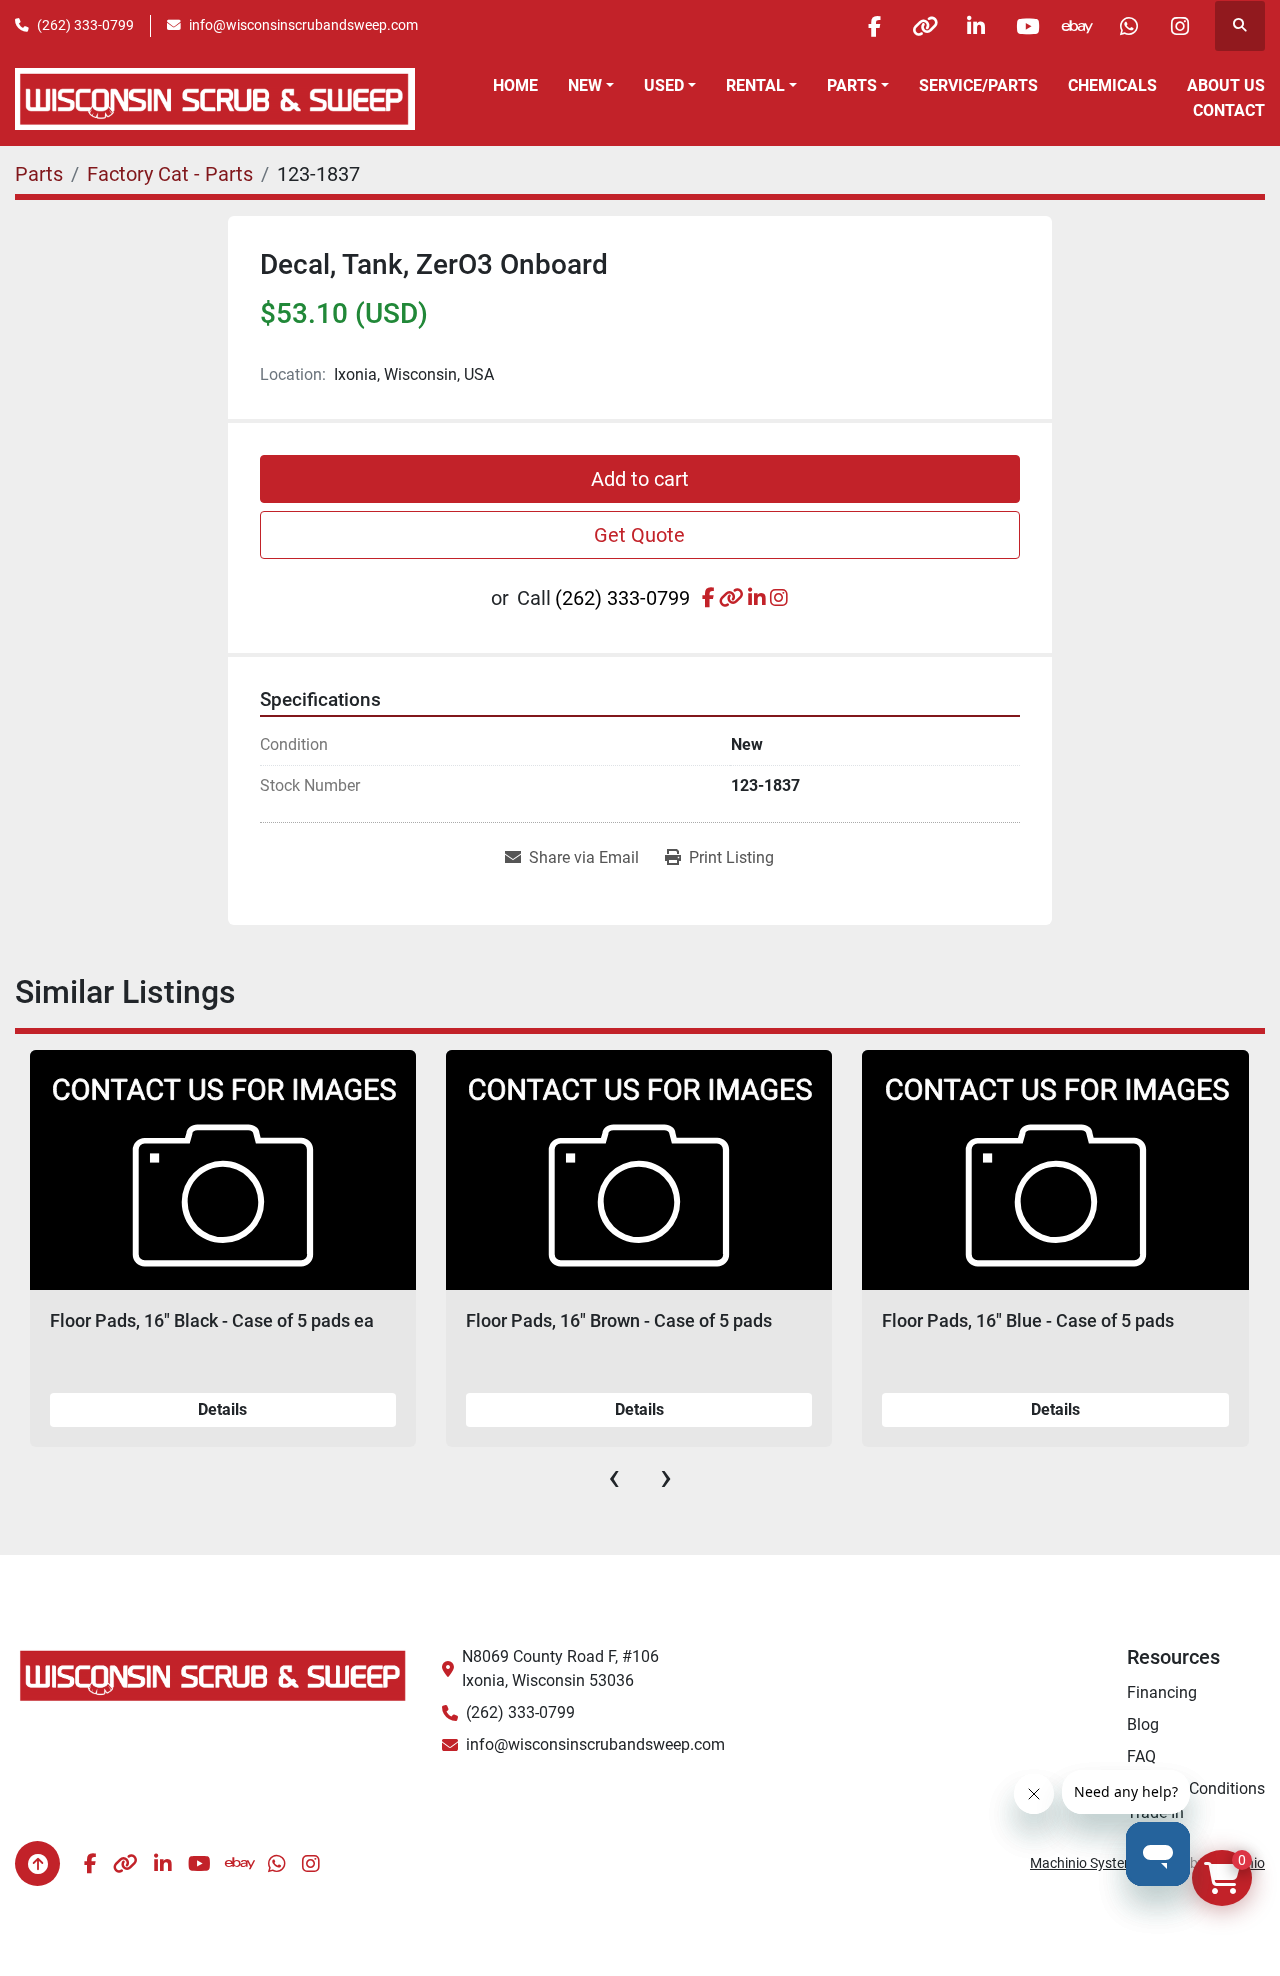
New (585, 85)
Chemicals (1112, 85)
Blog (1143, 1724)
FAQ (1141, 1756)
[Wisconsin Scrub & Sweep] (213, 1674)
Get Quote (639, 535)
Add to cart (640, 479)
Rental (755, 85)
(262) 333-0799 (85, 25)
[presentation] (614, 1477)
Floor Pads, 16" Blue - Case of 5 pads (843, 1320)
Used (664, 85)
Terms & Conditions (1196, 1788)
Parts (852, 85)
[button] (591, 86)
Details (453, 1409)
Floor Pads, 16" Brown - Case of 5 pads (434, 1320)
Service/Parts (978, 85)
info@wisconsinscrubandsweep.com (303, 25)
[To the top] (37, 1863)
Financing (1162, 1692)
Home (515, 85)
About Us (1226, 85)
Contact (1229, 110)
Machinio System (1083, 1863)
